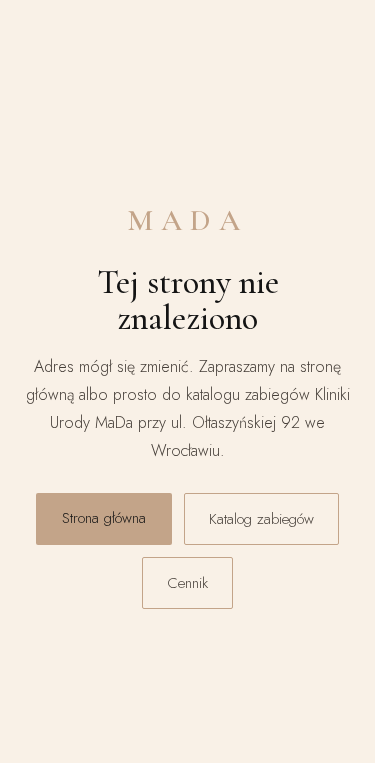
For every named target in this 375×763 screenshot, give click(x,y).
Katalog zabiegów (261, 519)
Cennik (187, 583)
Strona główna (104, 518)
